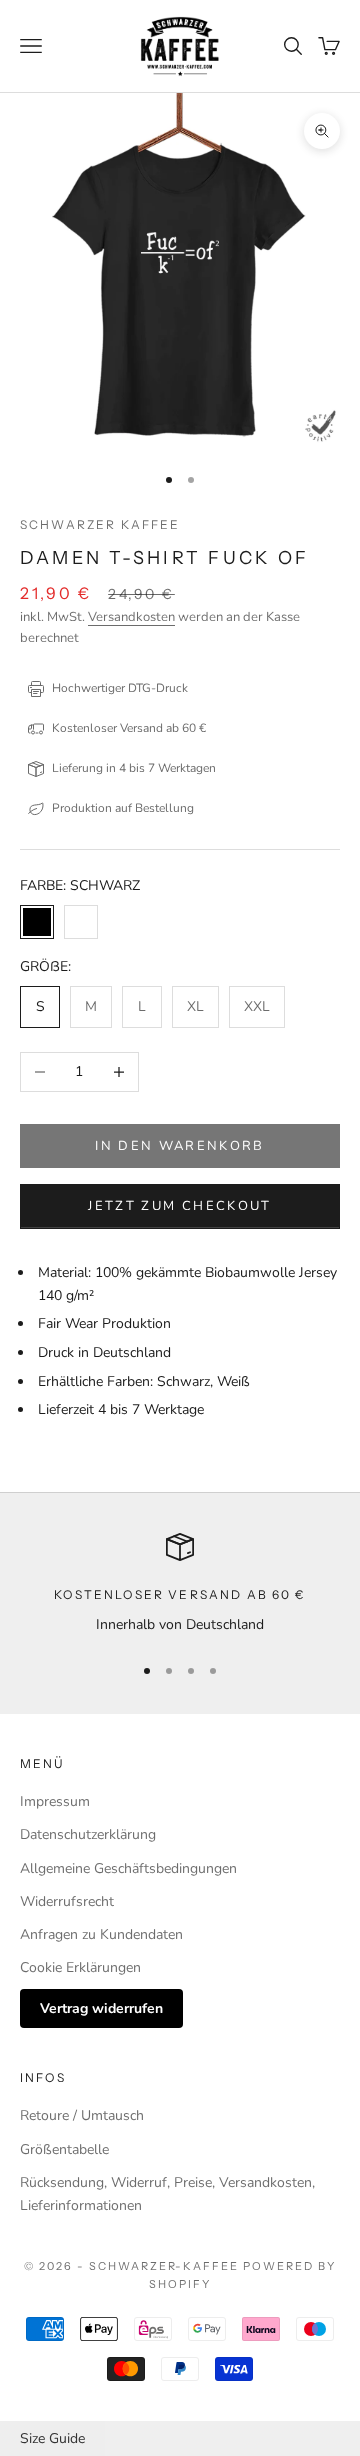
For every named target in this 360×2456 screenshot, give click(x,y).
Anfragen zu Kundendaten (101, 1934)
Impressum (55, 1801)
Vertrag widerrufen (101, 2008)
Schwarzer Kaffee (100, 524)
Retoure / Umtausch (82, 2115)
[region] (180, 1584)
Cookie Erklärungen (80, 1967)
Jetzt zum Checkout (179, 1206)
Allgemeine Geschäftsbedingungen (128, 1868)
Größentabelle (64, 2149)
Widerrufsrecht (67, 1901)
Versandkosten (131, 617)
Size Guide (52, 2438)
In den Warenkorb (179, 1146)
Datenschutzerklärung (88, 1834)
